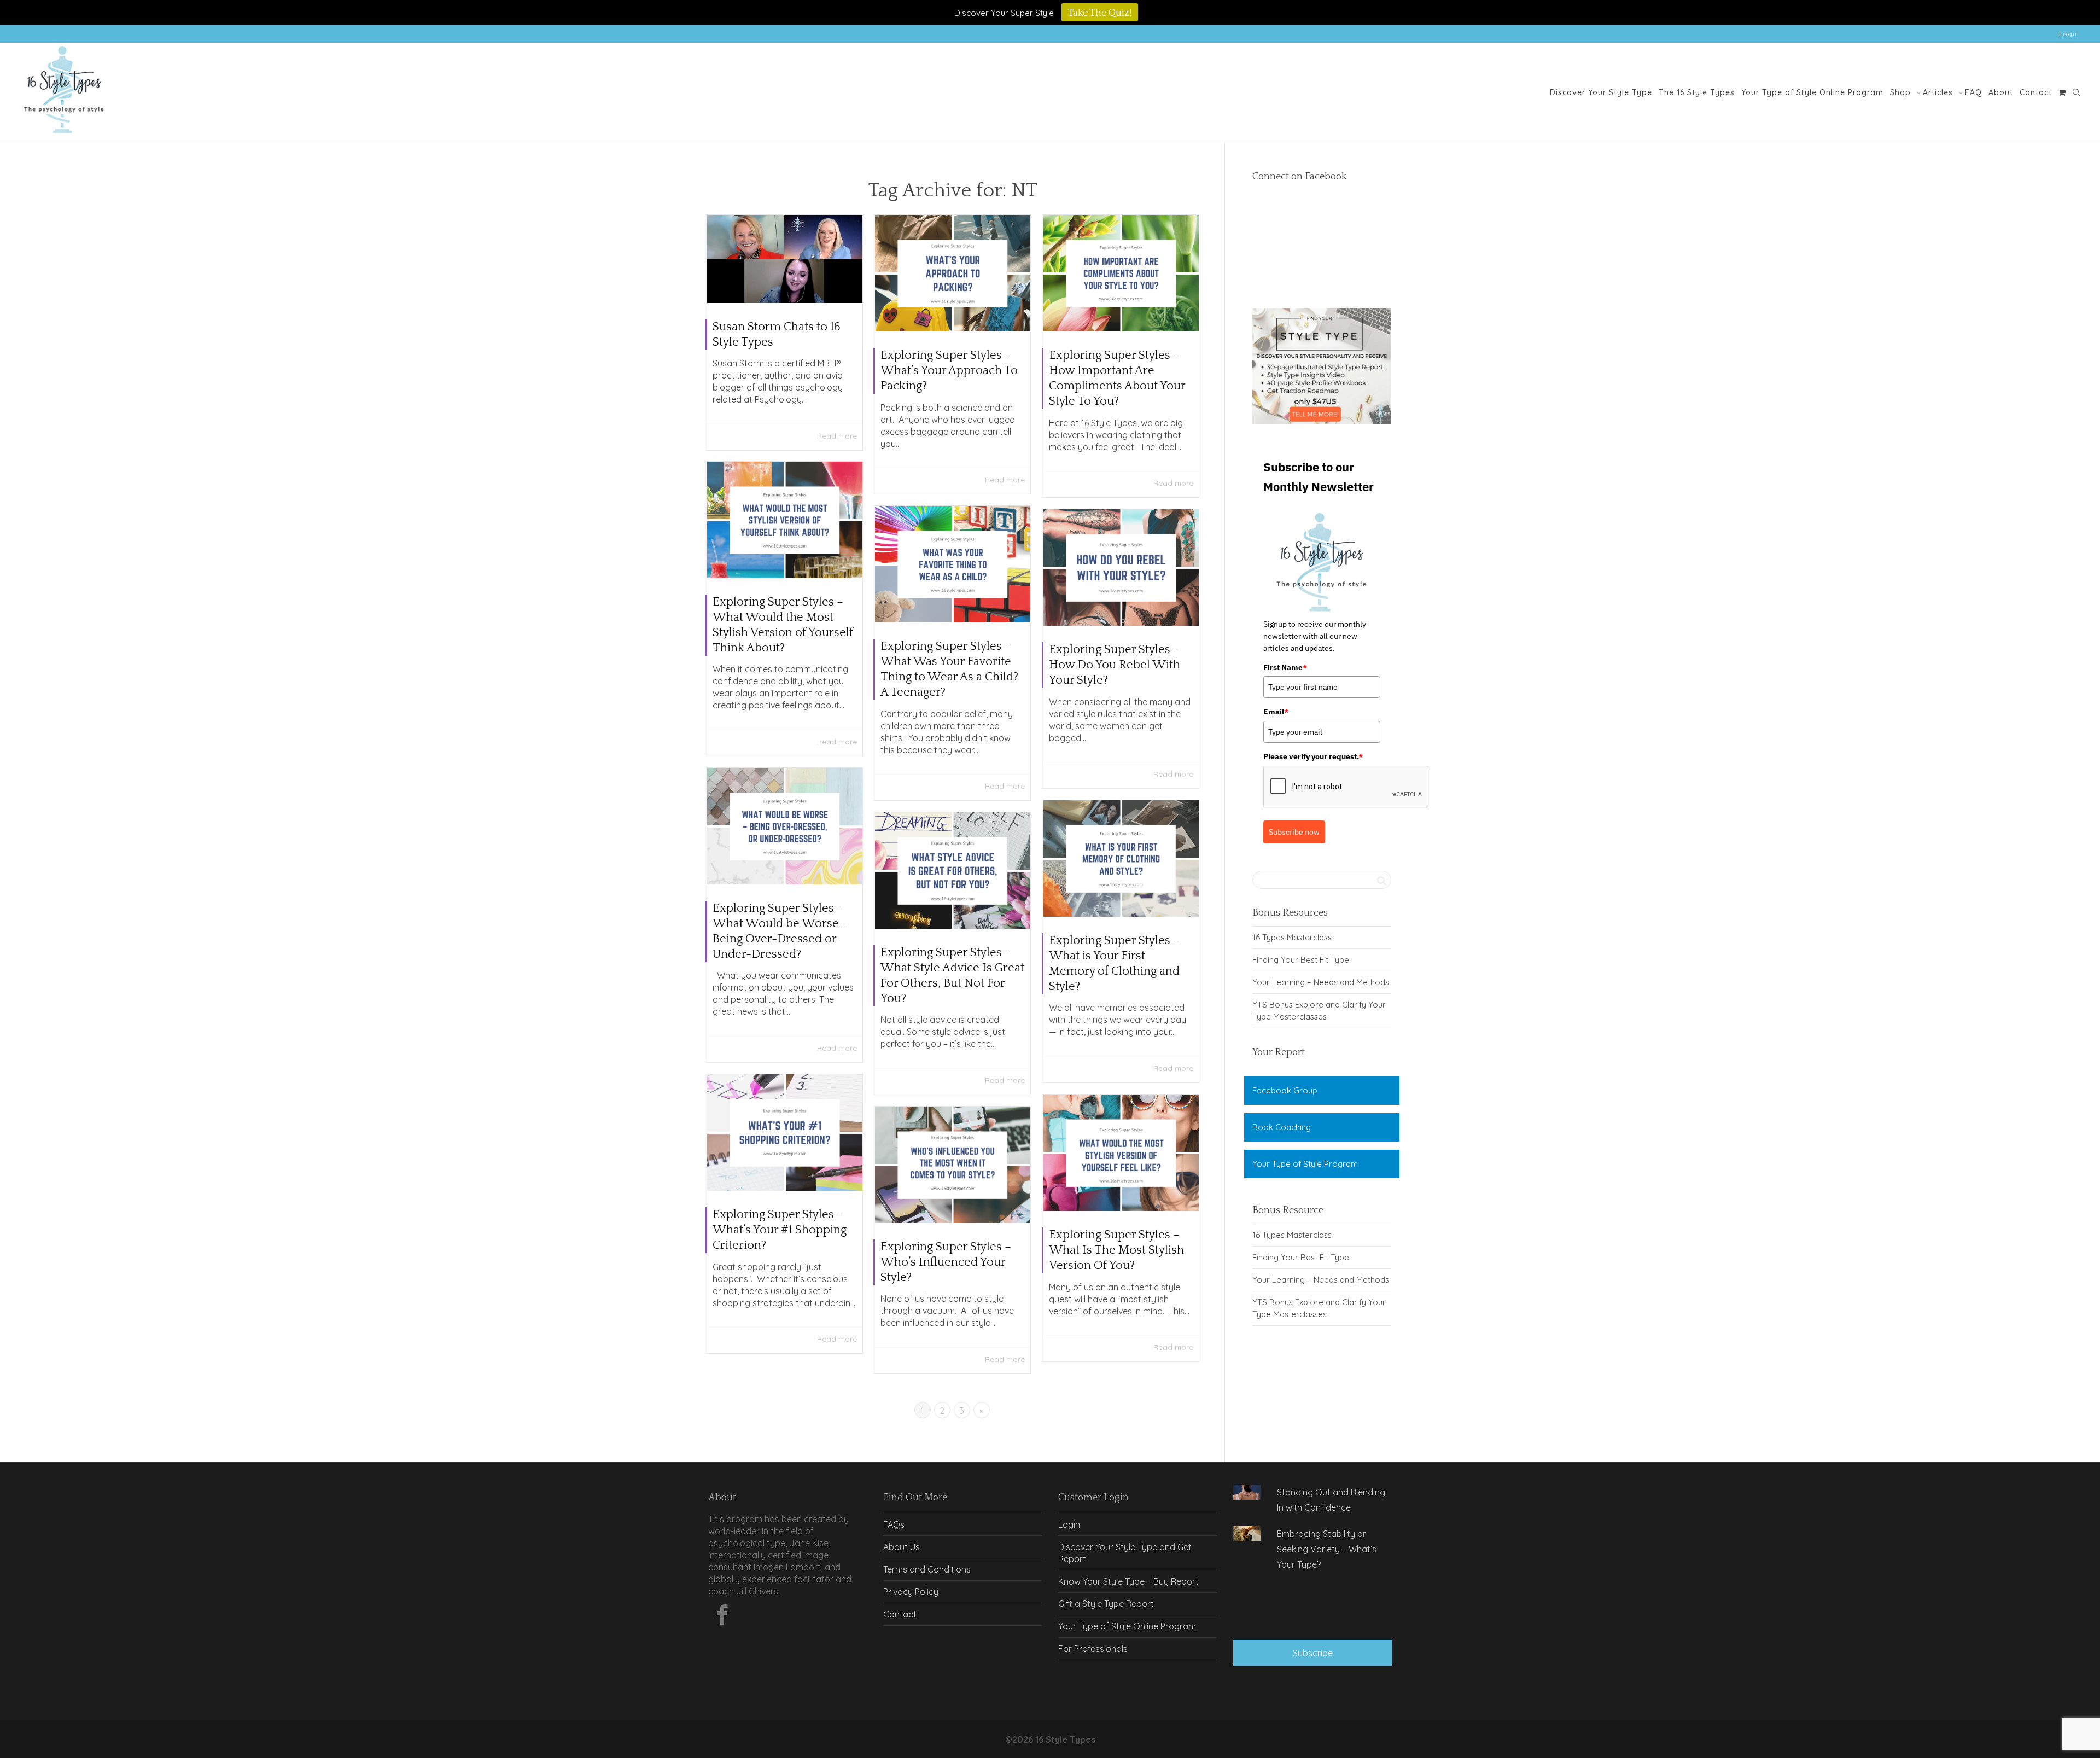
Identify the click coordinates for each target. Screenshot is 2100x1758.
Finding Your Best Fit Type (1301, 960)
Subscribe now (1294, 832)
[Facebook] (722, 1618)
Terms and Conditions (927, 1569)
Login (2069, 34)
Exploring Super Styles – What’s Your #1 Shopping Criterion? (780, 1230)
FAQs (894, 1524)
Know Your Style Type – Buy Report (1128, 1581)
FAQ (1973, 92)
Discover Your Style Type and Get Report (1125, 1553)
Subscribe (1313, 1653)
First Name (1285, 667)
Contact (2036, 92)
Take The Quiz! (1100, 13)
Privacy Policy (911, 1592)
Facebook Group (1285, 1090)
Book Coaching (1282, 1127)
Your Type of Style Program (1305, 1164)
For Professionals (1093, 1649)
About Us (902, 1547)
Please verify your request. (1313, 756)
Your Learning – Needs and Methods (1321, 982)
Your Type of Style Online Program (1812, 92)
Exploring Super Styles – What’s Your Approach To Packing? (949, 371)
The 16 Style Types (1697, 92)
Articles (1939, 92)
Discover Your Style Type (1601, 92)
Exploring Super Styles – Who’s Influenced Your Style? (946, 1262)
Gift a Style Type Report (1106, 1604)
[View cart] (2062, 92)
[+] (785, 259)
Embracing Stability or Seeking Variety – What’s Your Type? (1327, 1549)
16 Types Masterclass (1292, 937)
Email (1276, 712)
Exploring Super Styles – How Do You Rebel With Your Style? (1115, 665)
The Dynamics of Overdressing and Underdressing (1313, 1606)
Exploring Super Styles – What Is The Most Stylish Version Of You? (1116, 1250)
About (2001, 92)
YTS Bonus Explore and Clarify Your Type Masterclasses (1319, 1011)
